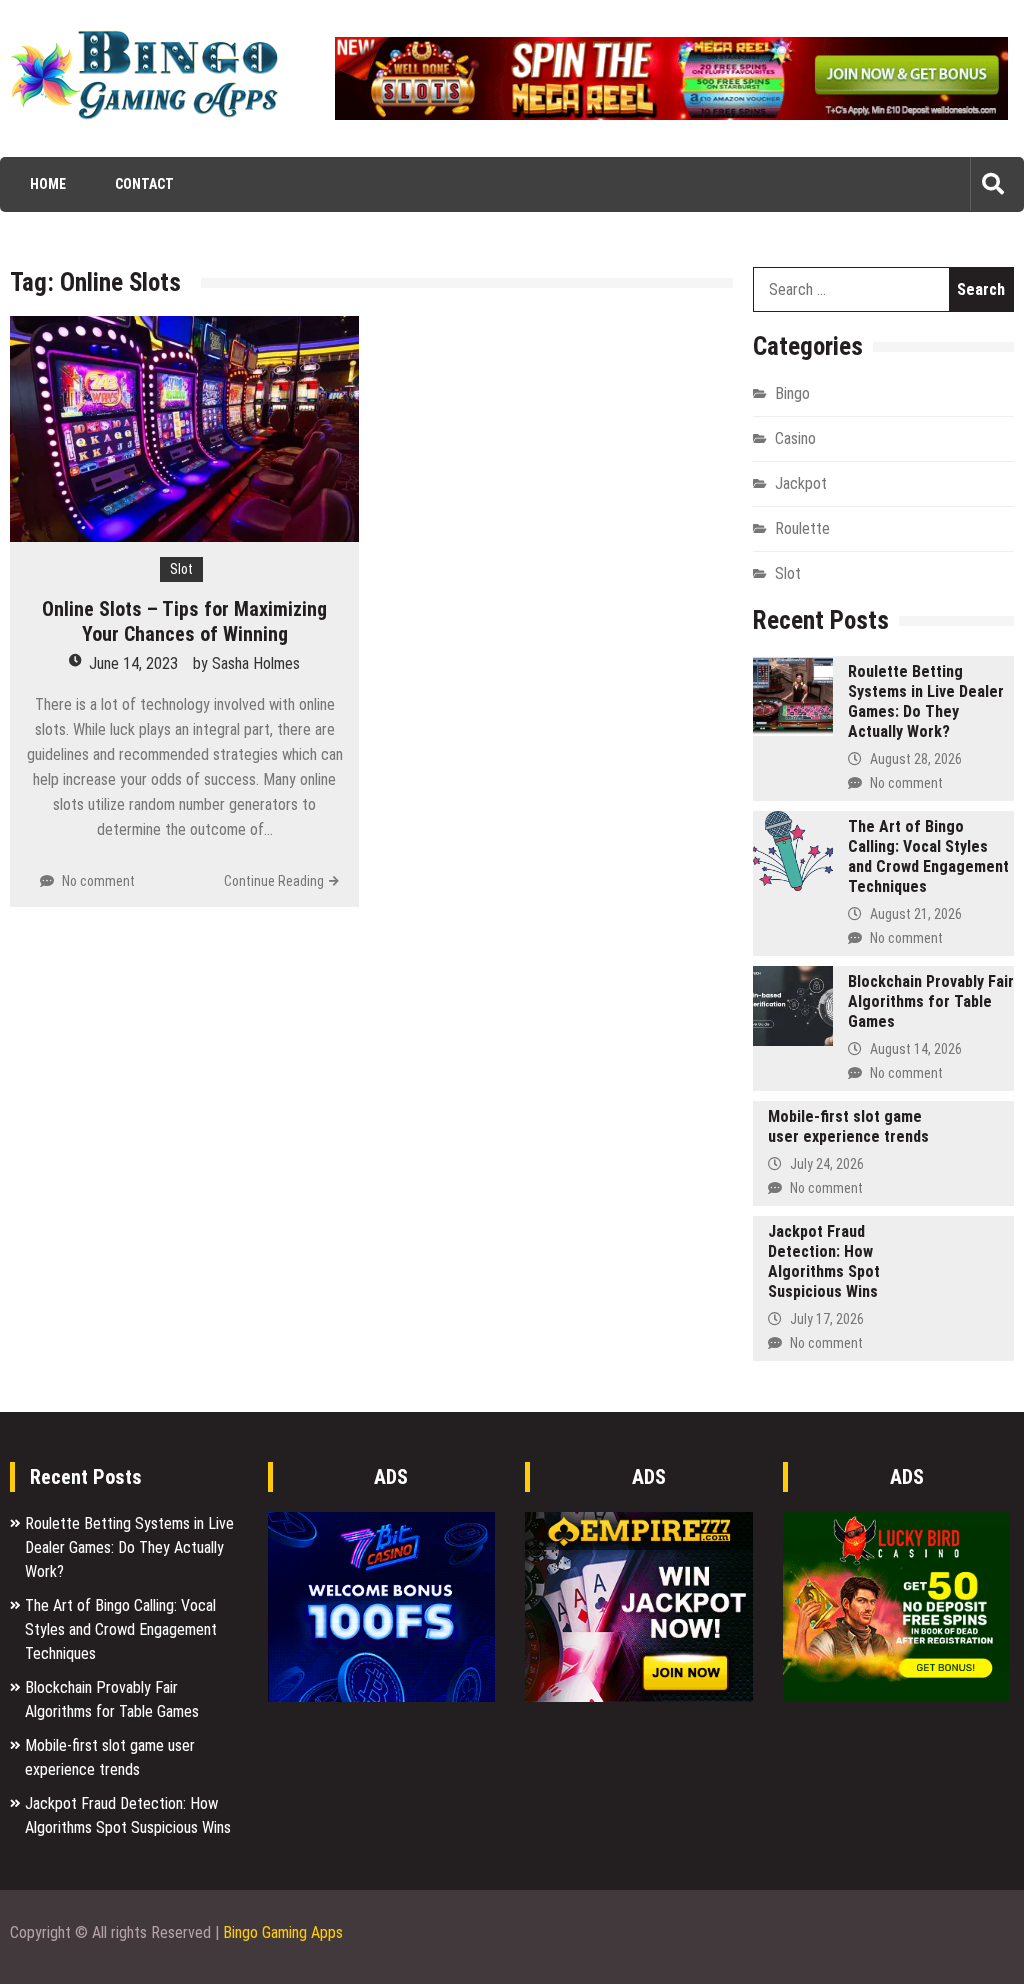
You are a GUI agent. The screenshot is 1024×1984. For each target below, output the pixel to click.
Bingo (792, 393)
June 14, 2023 (133, 663)
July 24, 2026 (827, 1164)
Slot (181, 569)
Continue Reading (274, 881)
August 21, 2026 (916, 914)
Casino (795, 438)
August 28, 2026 (916, 759)
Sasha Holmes (256, 663)
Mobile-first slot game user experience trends (848, 1126)
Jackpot (801, 483)
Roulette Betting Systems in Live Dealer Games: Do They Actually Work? (926, 701)
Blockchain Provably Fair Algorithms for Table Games (931, 1001)
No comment (98, 881)
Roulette (802, 528)
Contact (144, 184)
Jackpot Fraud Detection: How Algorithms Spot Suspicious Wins (824, 1261)
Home (48, 184)
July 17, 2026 (827, 1319)
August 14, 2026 (916, 1049)
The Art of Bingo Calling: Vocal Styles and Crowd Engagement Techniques (928, 856)
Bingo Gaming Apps (283, 1932)
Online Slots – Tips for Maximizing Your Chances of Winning (184, 621)
